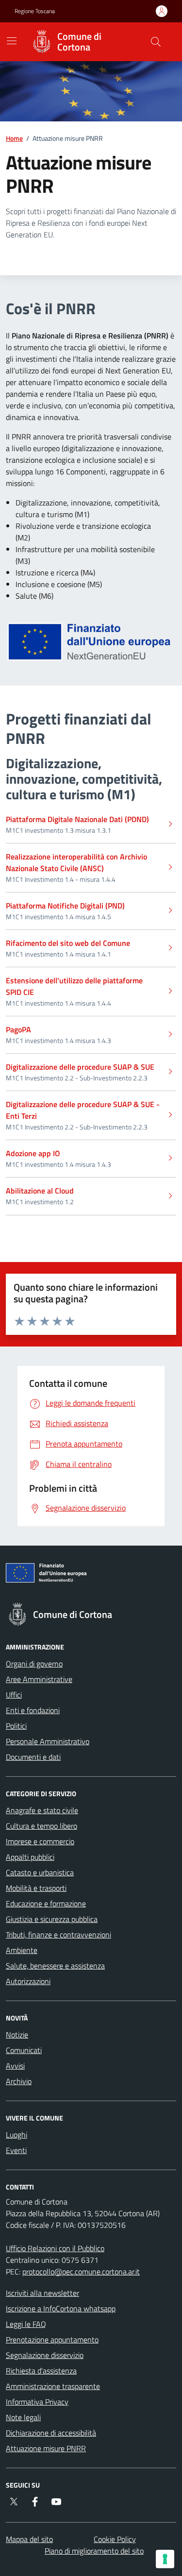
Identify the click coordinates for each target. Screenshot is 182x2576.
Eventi (16, 2150)
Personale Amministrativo (48, 1741)
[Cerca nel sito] (156, 42)
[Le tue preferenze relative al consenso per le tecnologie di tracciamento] (165, 2559)
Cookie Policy (115, 2539)
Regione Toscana (35, 11)
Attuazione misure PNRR (46, 2448)
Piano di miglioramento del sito (94, 2551)
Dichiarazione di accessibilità (51, 2433)
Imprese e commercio (40, 1841)
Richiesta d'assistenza (41, 2371)
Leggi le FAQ (26, 2324)
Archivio (19, 2081)
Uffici (14, 1695)
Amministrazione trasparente (53, 2386)
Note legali (23, 2417)
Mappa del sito (29, 2539)
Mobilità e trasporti (36, 1888)
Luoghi (17, 2135)
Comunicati (24, 2050)
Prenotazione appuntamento (52, 2340)
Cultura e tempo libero (41, 1826)
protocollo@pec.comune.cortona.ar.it (81, 2272)
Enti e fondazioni (33, 1710)
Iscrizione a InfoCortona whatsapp (61, 2308)
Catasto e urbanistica (40, 1872)
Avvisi (15, 2066)
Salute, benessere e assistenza (55, 1966)
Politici (16, 1726)
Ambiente (22, 1950)
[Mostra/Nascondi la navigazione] (12, 41)
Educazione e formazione (46, 1903)
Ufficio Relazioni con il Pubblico (55, 2248)
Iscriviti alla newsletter (42, 2293)
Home (14, 138)
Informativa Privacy (37, 2402)
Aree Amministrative (39, 1679)
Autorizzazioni (28, 1981)
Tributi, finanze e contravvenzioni (58, 1935)
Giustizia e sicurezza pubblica (52, 1919)
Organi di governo (34, 1664)
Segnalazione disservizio (45, 2355)
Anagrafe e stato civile (42, 1810)
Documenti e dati (33, 1757)
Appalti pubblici (30, 1857)
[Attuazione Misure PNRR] (91, 1575)
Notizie (17, 2035)
